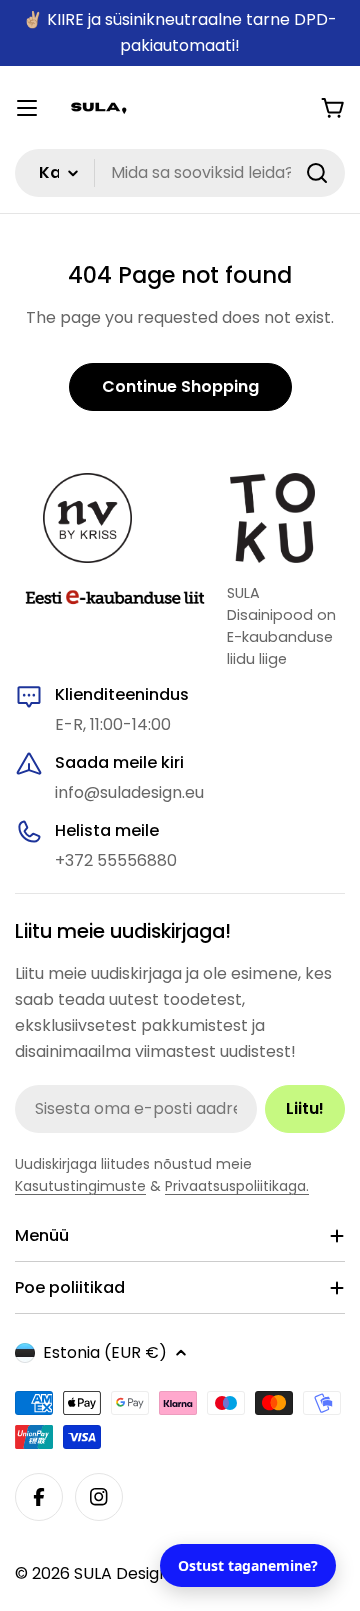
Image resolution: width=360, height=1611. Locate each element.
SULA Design (121, 1573)
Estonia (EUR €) (105, 1352)
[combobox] (180, 173)
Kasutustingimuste (80, 1186)
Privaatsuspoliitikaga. (237, 1186)
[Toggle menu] (27, 108)
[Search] (317, 173)
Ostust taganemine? (248, 1565)
